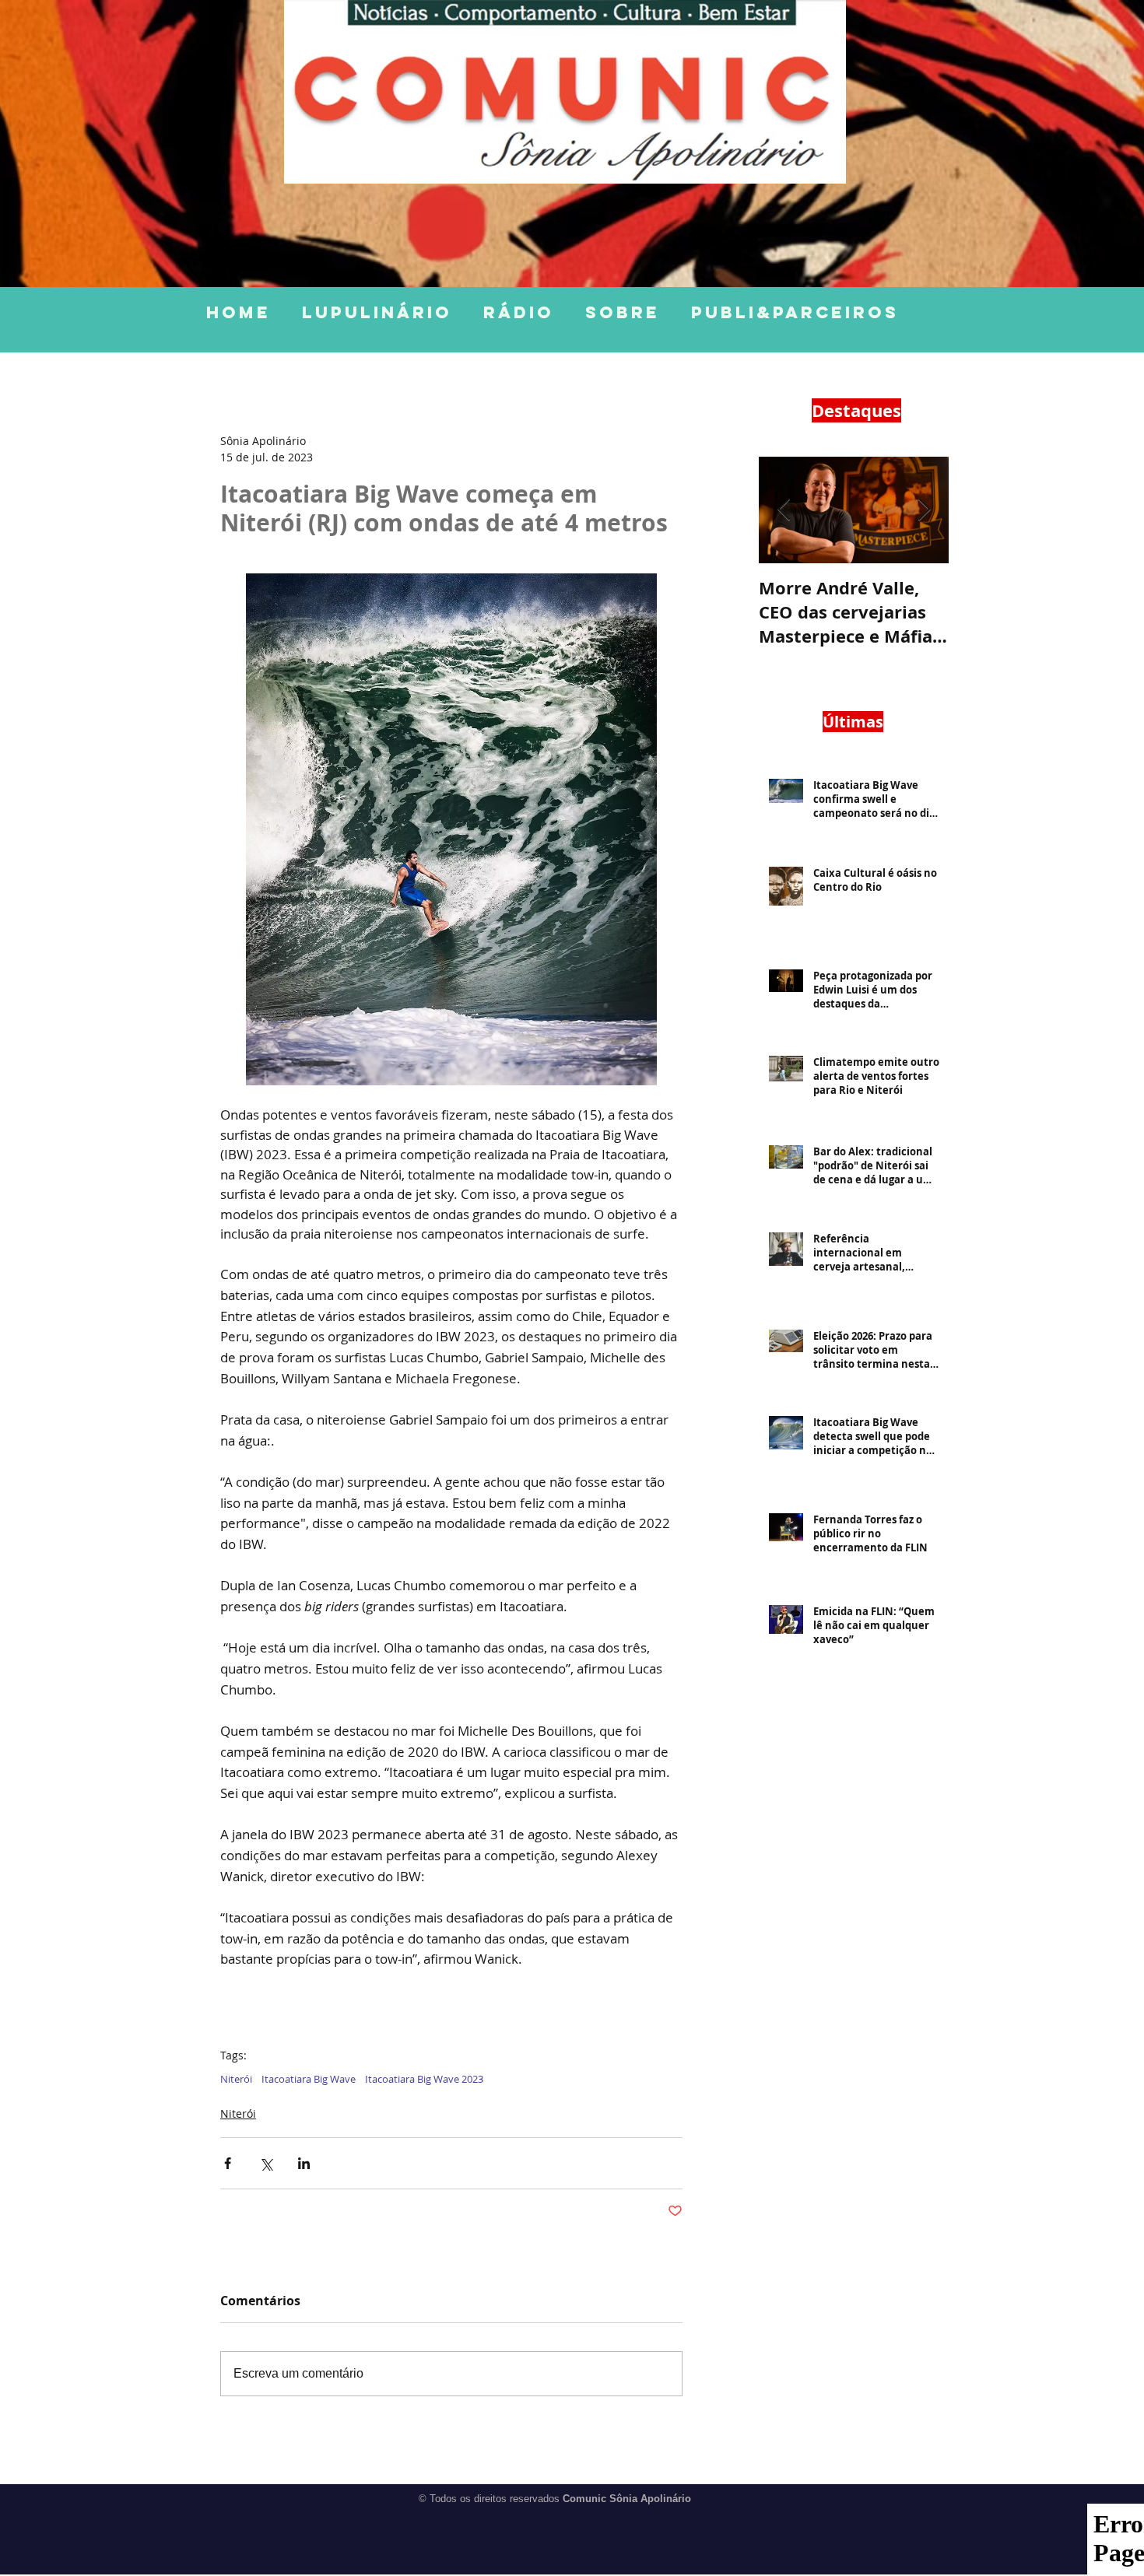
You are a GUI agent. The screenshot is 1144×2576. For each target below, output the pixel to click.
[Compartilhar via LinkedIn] (304, 2163)
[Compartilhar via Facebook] (228, 2163)
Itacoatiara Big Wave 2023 (424, 2079)
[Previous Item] (784, 510)
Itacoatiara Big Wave (309, 2079)
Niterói (236, 2079)
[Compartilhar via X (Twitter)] (266, 2163)
